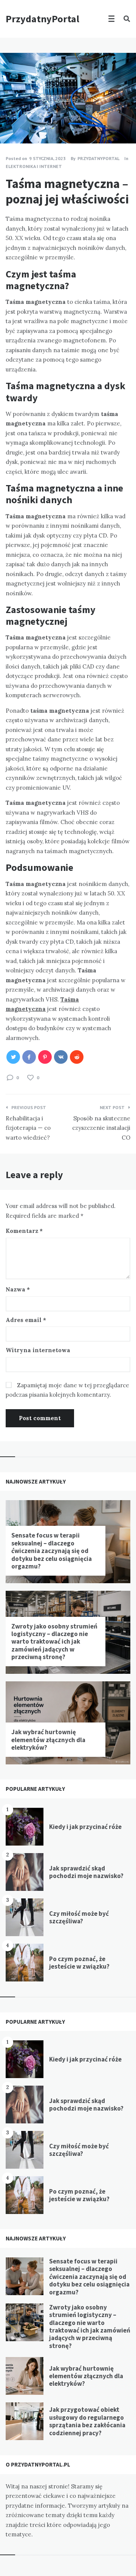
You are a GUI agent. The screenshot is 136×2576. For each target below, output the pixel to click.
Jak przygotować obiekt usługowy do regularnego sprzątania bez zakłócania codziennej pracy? (87, 2421)
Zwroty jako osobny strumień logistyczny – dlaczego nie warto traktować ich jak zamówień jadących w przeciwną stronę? (54, 1642)
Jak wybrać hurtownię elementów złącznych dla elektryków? (48, 1740)
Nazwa (18, 1289)
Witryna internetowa (38, 1350)
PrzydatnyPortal (42, 19)
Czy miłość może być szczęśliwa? (79, 1917)
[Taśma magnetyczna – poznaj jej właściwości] (11, 123)
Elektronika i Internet (34, 166)
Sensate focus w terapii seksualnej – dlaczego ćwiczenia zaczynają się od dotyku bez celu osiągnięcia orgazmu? (52, 1551)
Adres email (26, 1320)
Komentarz (24, 1231)
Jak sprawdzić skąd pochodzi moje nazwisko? (86, 1872)
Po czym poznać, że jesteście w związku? (79, 1963)
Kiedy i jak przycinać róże (85, 1827)
